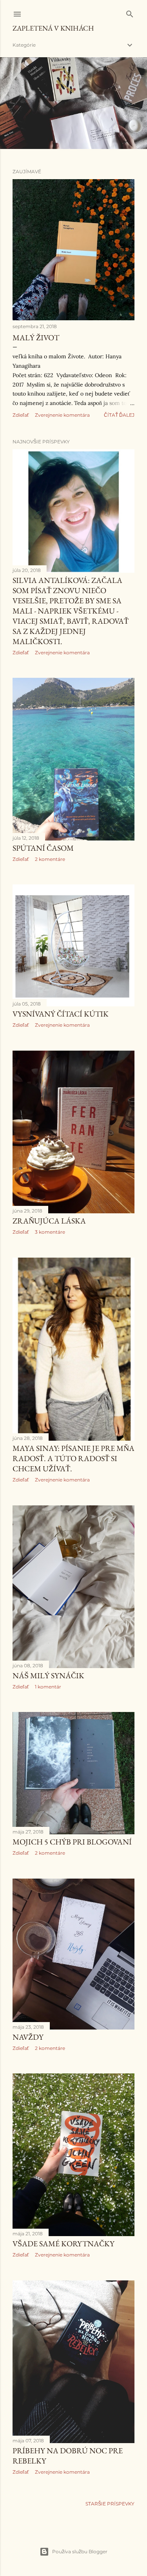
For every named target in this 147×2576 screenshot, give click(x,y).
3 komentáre (50, 1232)
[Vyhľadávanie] (130, 12)
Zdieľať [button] (21, 415)
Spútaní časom (43, 848)
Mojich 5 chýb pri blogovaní (72, 1842)
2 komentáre (50, 859)
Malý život (36, 338)
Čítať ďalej (119, 415)
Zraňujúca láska (49, 1221)
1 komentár (48, 1687)
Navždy (28, 2037)
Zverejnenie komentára (62, 415)
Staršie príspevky (110, 2504)
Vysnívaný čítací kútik (61, 1014)
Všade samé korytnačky (64, 2244)
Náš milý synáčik (48, 1676)
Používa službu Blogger (80, 2551)
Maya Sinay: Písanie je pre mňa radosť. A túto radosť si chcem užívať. (73, 1458)
